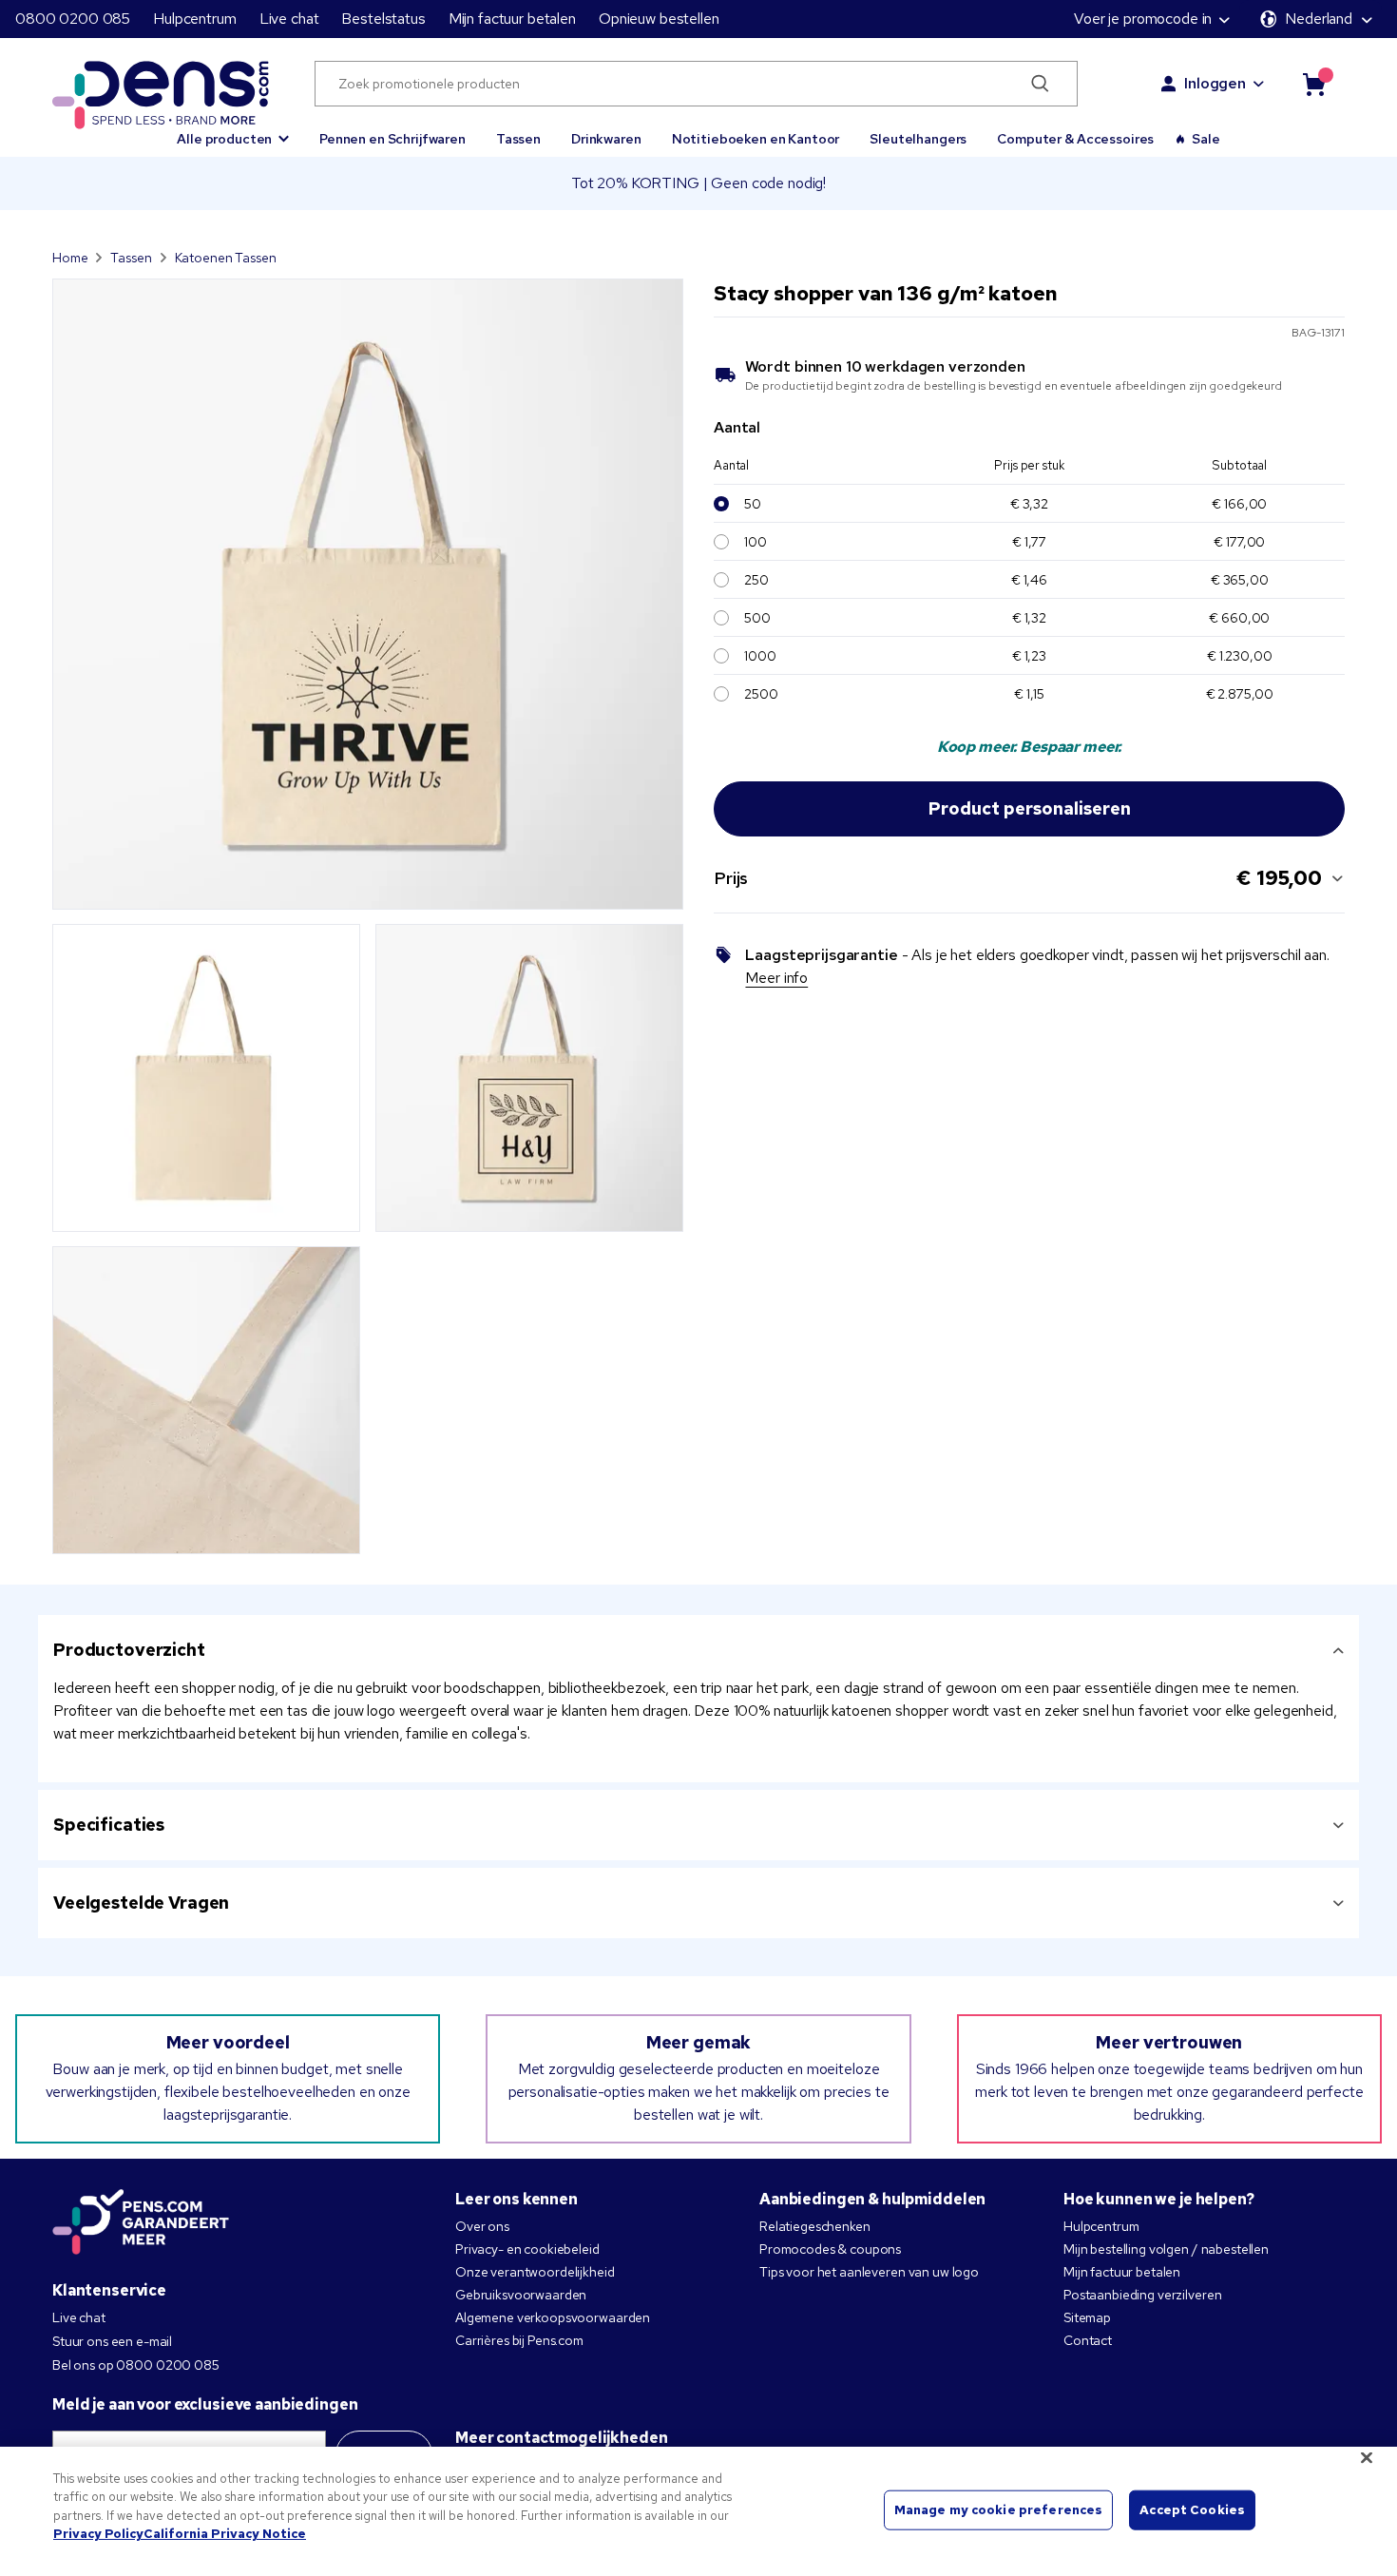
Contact (1088, 2340)
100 (756, 542)
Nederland (1319, 19)
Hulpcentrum (194, 19)
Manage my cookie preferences (999, 2510)
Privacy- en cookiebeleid (527, 2249)
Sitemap (1087, 2317)
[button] (233, 130)
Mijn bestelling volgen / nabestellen (1166, 2249)
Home (70, 258)
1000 (760, 656)
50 (753, 504)
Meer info (776, 978)
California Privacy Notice (225, 2534)
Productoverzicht (129, 1650)
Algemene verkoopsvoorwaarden (553, 2317)
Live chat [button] (289, 19)
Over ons (482, 2226)
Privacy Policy (98, 2534)
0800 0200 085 (73, 19)
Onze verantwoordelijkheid (535, 2272)
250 (756, 580)
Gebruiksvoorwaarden (521, 2295)
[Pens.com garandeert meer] (141, 2223)
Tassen (518, 139)
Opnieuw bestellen (659, 19)
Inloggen (1215, 83)
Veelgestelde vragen (141, 1903)
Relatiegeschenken (815, 2226)
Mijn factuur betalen (512, 19)
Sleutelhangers (918, 139)
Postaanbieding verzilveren (1142, 2295)
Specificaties (109, 1825)
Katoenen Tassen (226, 258)
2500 (761, 694)
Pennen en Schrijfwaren (392, 139)
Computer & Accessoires (1075, 139)
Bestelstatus (383, 19)
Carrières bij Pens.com (519, 2340)
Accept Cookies (1192, 2510)
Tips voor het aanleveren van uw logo (869, 2272)
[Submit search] (1041, 84)
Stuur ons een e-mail (112, 2341)
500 (757, 618)
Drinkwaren (606, 139)
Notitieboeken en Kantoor (756, 139)
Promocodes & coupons (830, 2249)
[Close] (1367, 2457)
